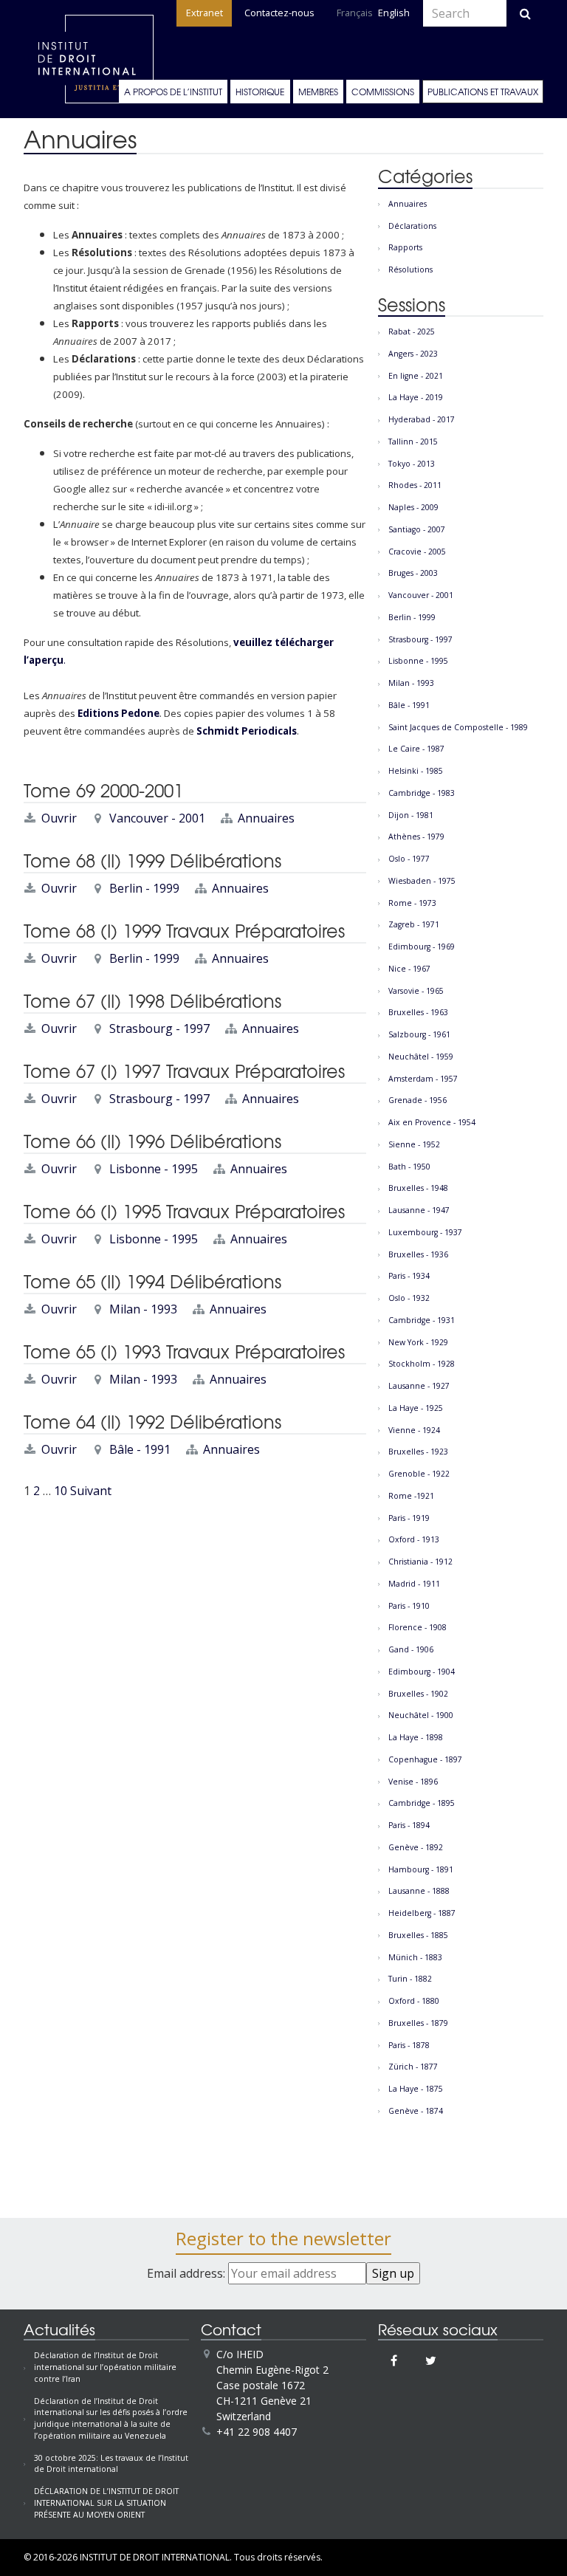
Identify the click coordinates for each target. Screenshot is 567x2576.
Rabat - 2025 (412, 332)
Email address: (188, 2273)
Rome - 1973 (412, 903)
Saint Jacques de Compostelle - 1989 (458, 727)
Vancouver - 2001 (157, 818)
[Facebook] (394, 2360)
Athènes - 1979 (416, 837)
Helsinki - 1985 (416, 771)
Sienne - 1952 (414, 1144)
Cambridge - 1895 (422, 1803)
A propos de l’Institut (173, 92)
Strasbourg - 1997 (159, 1028)
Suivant (91, 1491)
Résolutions (410, 269)
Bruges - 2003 (413, 573)
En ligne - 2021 (416, 376)
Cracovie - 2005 (417, 552)
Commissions (383, 92)
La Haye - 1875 (416, 2089)
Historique (260, 92)
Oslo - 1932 (409, 1298)
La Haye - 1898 (416, 1737)
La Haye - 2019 (416, 397)
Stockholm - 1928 (422, 1364)
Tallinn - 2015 (413, 442)
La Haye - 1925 (416, 1408)
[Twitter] (431, 2360)
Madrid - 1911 (414, 1584)
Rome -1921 (411, 1496)
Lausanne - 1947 (419, 1210)
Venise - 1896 (413, 1782)
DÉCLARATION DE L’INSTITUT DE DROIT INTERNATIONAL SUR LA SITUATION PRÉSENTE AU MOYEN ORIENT (106, 2503)
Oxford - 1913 (414, 1539)
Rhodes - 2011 (415, 485)
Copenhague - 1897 (425, 1759)
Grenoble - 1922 (419, 1474)
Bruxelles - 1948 (418, 1188)
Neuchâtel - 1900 (421, 1715)
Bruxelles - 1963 (418, 1012)
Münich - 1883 (415, 1957)
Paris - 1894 (409, 1825)
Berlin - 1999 (144, 888)
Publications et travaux (483, 92)
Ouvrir (59, 818)
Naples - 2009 (413, 507)
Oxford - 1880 (414, 2001)
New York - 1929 (418, 1342)
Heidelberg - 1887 (422, 1913)
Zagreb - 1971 (414, 924)
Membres (318, 92)
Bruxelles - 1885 (418, 1935)
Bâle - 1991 (140, 1449)
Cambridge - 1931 (422, 1320)
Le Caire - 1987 (416, 749)
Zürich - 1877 (413, 2067)
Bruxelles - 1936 (418, 1254)
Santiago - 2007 (417, 529)
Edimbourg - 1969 (422, 947)
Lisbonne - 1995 (154, 1169)
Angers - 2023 (413, 354)
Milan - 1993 (143, 1309)
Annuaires (266, 818)
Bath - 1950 (409, 1167)
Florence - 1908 (417, 1627)
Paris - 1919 (409, 1518)
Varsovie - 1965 (416, 991)
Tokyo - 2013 (412, 464)
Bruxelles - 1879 (418, 2023)
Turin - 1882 (410, 1979)
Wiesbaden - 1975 (422, 881)
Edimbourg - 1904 (422, 1672)
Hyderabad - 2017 (422, 419)
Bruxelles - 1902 (418, 1694)
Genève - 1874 (416, 2111)
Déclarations (412, 226)
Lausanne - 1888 (419, 1891)
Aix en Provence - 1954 (432, 1122)
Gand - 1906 (411, 1649)
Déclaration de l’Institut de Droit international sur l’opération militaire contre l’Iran (105, 2367)
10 (61, 1491)
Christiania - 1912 (420, 1562)
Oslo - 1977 (409, 859)
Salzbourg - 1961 (419, 1034)
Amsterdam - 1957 (423, 1079)
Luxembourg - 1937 (425, 1232)
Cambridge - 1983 (422, 793)
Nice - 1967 (409, 969)
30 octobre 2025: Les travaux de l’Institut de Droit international (111, 2464)
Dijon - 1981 (411, 815)
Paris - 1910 (409, 1606)
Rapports (405, 247)
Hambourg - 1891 (421, 1869)
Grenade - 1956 (417, 1100)
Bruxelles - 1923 (418, 1452)
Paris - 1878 (409, 2045)
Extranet (205, 13)
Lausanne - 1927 (419, 1386)
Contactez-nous (279, 13)
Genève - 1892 (416, 1847)
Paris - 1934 (409, 1276)
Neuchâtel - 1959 (421, 1057)
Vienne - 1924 (414, 1430)
